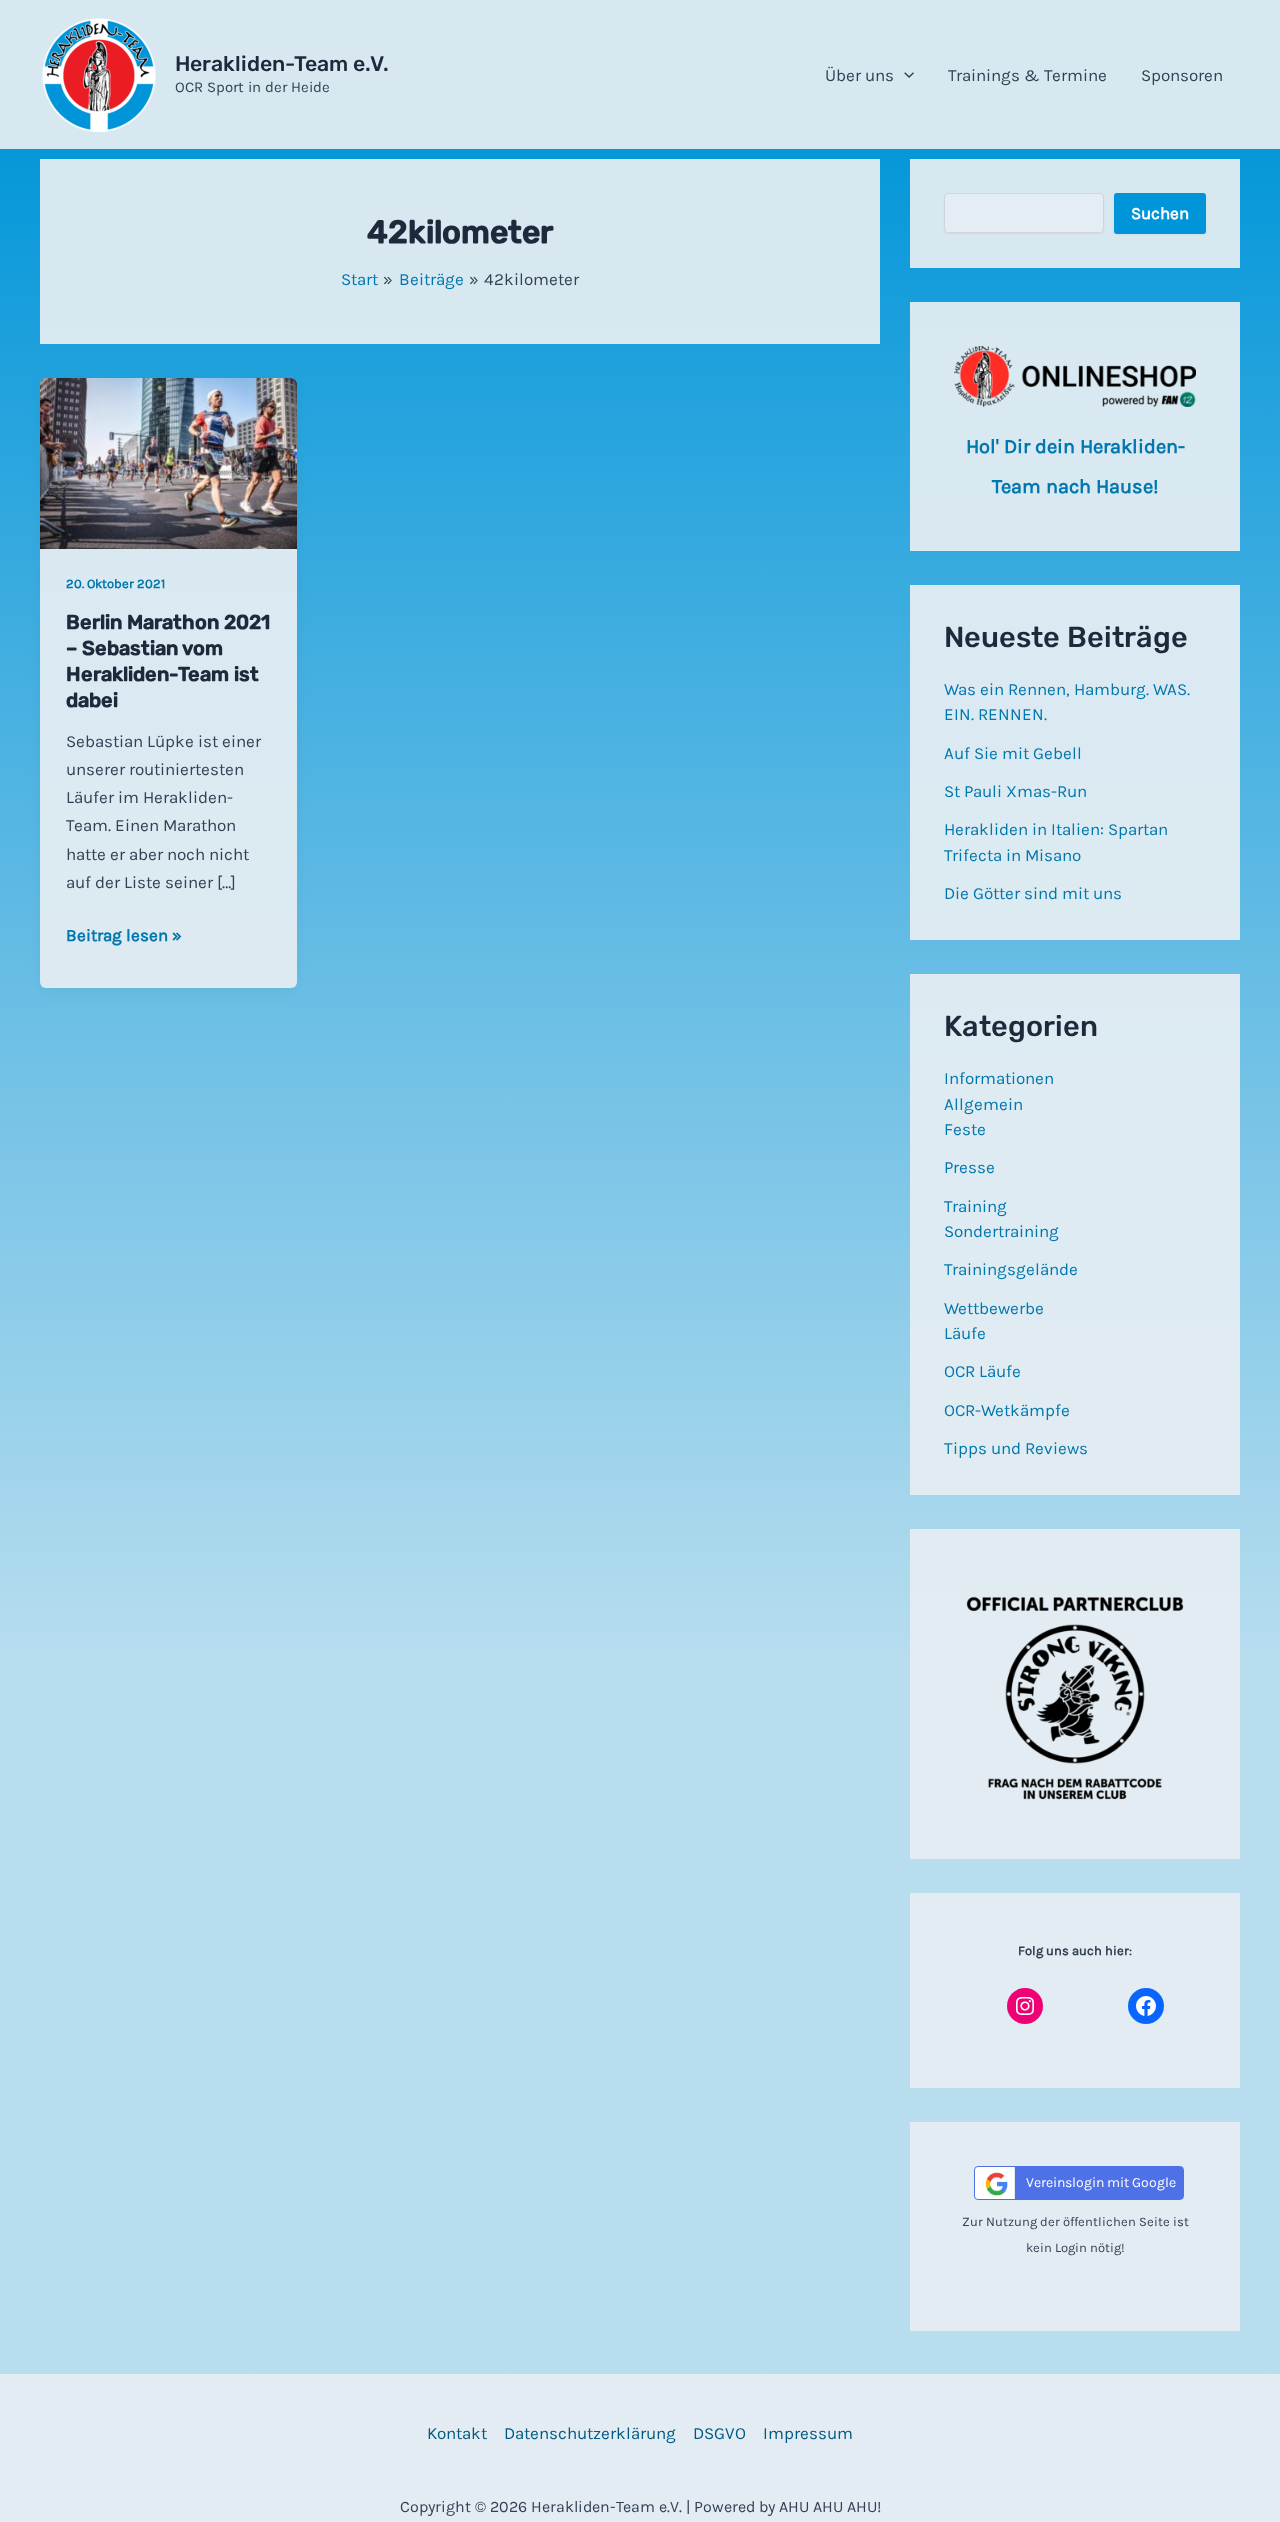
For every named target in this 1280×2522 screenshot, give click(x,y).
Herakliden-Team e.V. (282, 63)
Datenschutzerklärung (590, 2433)
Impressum (808, 2433)
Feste (965, 1129)
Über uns (859, 75)
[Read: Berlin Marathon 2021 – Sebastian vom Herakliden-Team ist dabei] (168, 462)
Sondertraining (1001, 1231)
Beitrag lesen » (124, 936)
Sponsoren (1182, 75)
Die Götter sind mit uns (1033, 893)
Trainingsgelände (1011, 1269)
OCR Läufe (982, 1371)
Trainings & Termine (1027, 75)
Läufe (965, 1333)
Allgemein (983, 1104)
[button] (904, 75)
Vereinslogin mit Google (1101, 2182)
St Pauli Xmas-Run (1015, 791)
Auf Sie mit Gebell (1013, 753)
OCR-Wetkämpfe (1007, 1410)
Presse (969, 1167)
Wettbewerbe (994, 1308)
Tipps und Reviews (1016, 1448)
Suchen (1160, 213)
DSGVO (719, 2433)
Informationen (999, 1078)
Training (975, 1206)
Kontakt (457, 2433)
